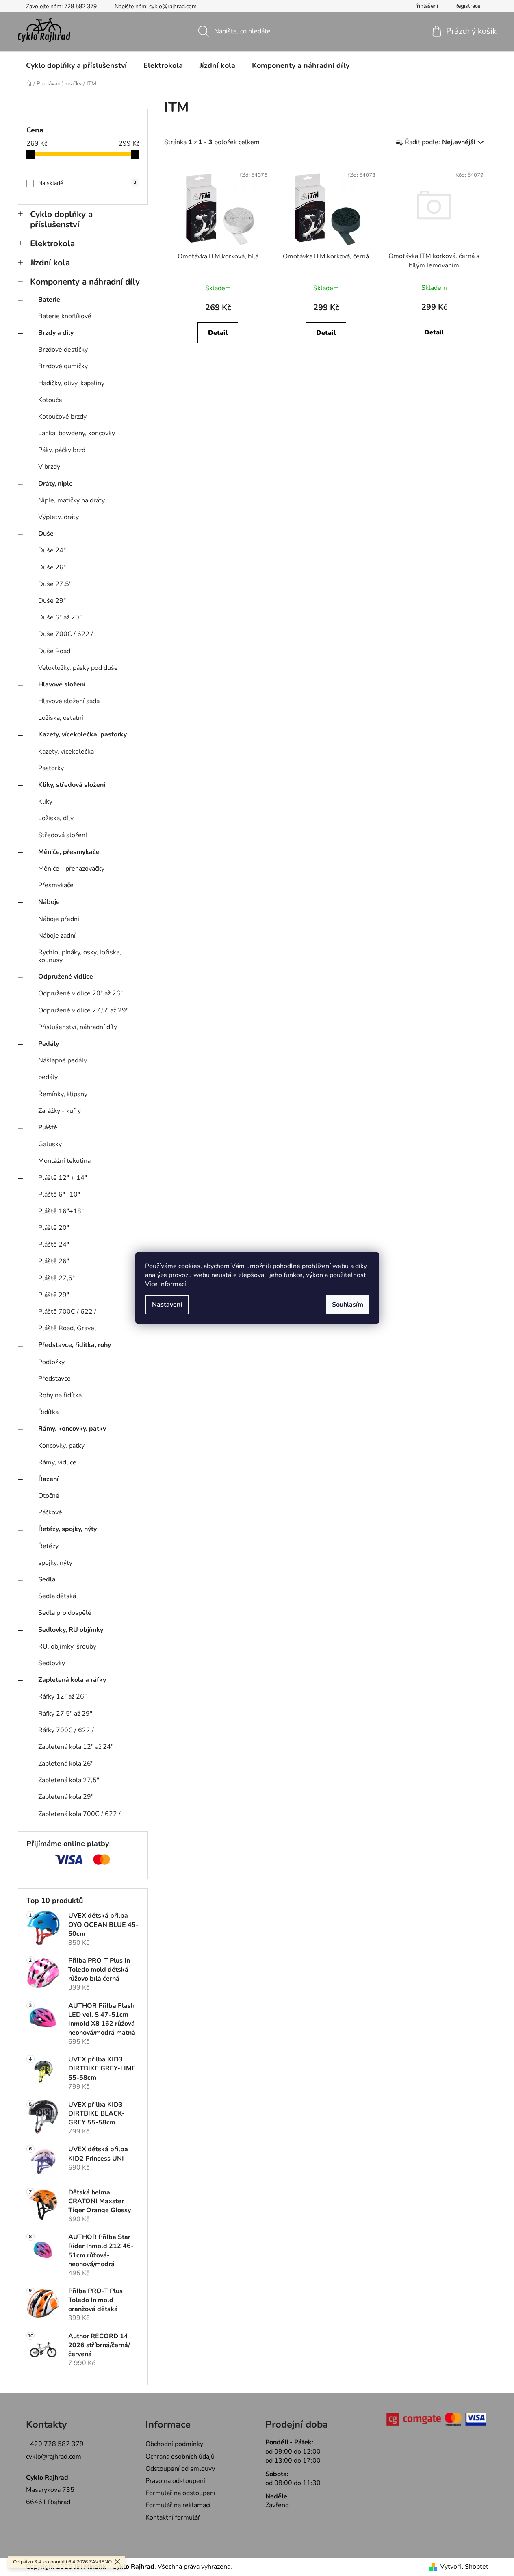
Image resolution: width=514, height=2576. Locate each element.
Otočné (49, 1496)
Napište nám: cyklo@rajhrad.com (156, 6)
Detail (218, 333)
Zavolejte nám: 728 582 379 (61, 6)
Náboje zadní (57, 936)
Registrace (467, 6)
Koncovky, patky (61, 1446)
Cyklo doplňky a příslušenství (61, 219)
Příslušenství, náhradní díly (78, 1027)
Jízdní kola (50, 263)
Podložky (51, 1362)
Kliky (45, 801)
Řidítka (48, 1412)
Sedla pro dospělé (65, 1613)
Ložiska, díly (56, 818)
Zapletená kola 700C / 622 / (79, 1814)
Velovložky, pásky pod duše (78, 668)
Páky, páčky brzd (62, 450)
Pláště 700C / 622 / (67, 1312)
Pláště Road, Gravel (67, 1328)
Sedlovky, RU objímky (71, 1630)
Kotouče (50, 400)
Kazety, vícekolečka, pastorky (82, 734)
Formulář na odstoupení (180, 2493)
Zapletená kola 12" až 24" (76, 1747)
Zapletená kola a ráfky (72, 1680)
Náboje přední (59, 919)
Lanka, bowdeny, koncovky (77, 433)
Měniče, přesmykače (69, 852)
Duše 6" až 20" (60, 617)
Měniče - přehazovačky (71, 869)
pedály (48, 1077)
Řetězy (48, 1546)
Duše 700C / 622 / (66, 634)
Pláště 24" (54, 1245)
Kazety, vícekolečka (66, 752)
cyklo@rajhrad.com (54, 2457)
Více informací (166, 1284)
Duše (46, 534)
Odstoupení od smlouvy (180, 2469)
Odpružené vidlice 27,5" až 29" (83, 1010)
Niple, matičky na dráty (72, 500)
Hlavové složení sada (69, 701)
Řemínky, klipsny (63, 1094)
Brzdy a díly (56, 333)
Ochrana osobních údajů (180, 2457)
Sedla (47, 1579)
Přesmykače (56, 885)
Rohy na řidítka (60, 1395)
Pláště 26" (54, 1261)
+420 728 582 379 (55, 2444)
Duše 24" (52, 550)
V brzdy (49, 467)
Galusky (50, 1144)
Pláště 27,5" (56, 1278)
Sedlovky (52, 1663)
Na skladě (87, 183)
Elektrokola (52, 243)
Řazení (48, 1479)
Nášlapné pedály (63, 1060)
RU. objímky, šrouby (67, 1646)
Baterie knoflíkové (65, 316)
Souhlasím (348, 1305)
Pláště (48, 1127)
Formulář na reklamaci (178, 2505)
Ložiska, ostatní (61, 718)
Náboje (49, 902)
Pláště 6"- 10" (59, 1195)
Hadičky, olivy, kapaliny (71, 383)
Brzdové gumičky (63, 366)
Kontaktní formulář (173, 2517)
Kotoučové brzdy (62, 417)
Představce (54, 1379)
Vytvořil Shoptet (464, 2567)
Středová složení (63, 835)
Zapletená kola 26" (66, 1764)
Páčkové (50, 1512)
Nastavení (167, 1305)
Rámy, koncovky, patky (72, 1429)
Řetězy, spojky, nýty (67, 1529)
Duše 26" (52, 567)
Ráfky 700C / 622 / (66, 1730)
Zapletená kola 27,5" (69, 1780)
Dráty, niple (55, 484)
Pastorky (51, 768)
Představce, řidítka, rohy (75, 1345)
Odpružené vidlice (66, 977)
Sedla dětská (57, 1596)
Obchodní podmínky (174, 2444)
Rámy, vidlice (57, 1462)
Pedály (49, 1044)
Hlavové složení (62, 684)
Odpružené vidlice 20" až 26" (80, 993)
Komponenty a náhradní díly (85, 282)
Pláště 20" (54, 1228)
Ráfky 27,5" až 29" (65, 1714)
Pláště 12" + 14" (63, 1178)
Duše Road (54, 651)
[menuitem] (76, 65)
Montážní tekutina (64, 1161)
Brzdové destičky (63, 350)
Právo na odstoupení (175, 2481)
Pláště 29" (54, 1295)
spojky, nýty (55, 1563)
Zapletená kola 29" (66, 1797)
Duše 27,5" (55, 584)
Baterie (49, 300)
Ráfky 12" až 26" (62, 1696)
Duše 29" (52, 601)
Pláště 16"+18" (61, 1211)
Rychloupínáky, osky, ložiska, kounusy (80, 956)
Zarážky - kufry (60, 1111)
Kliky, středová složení (72, 785)
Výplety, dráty (59, 517)
